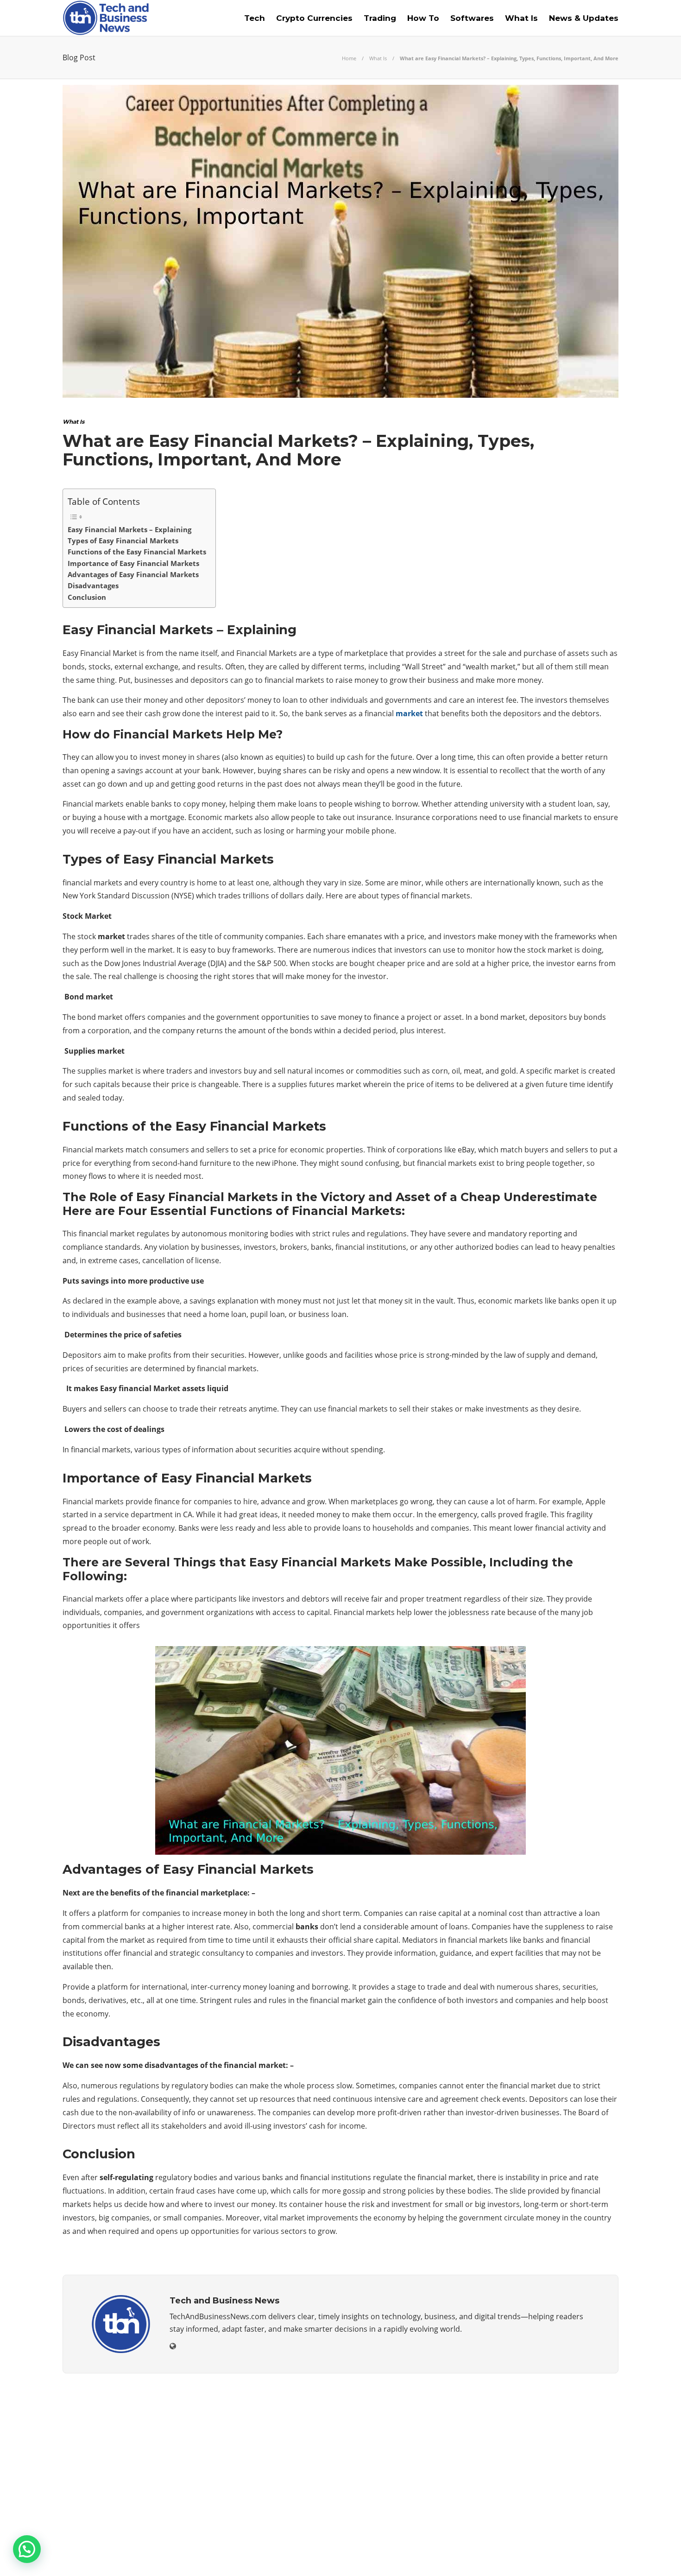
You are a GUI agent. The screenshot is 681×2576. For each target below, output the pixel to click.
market (409, 713)
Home (349, 58)
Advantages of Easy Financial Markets (133, 574)
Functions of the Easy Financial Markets (137, 552)
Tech (255, 18)
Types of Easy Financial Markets (123, 541)
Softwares (472, 18)
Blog (505, 2555)
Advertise (544, 2555)
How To (423, 18)
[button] (27, 2549)
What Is (521, 18)
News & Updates (584, 18)
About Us (467, 2555)
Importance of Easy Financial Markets (133, 563)
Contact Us (596, 2555)
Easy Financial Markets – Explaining (129, 529)
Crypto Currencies (314, 18)
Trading (380, 18)
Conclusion (87, 597)
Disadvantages (93, 585)
